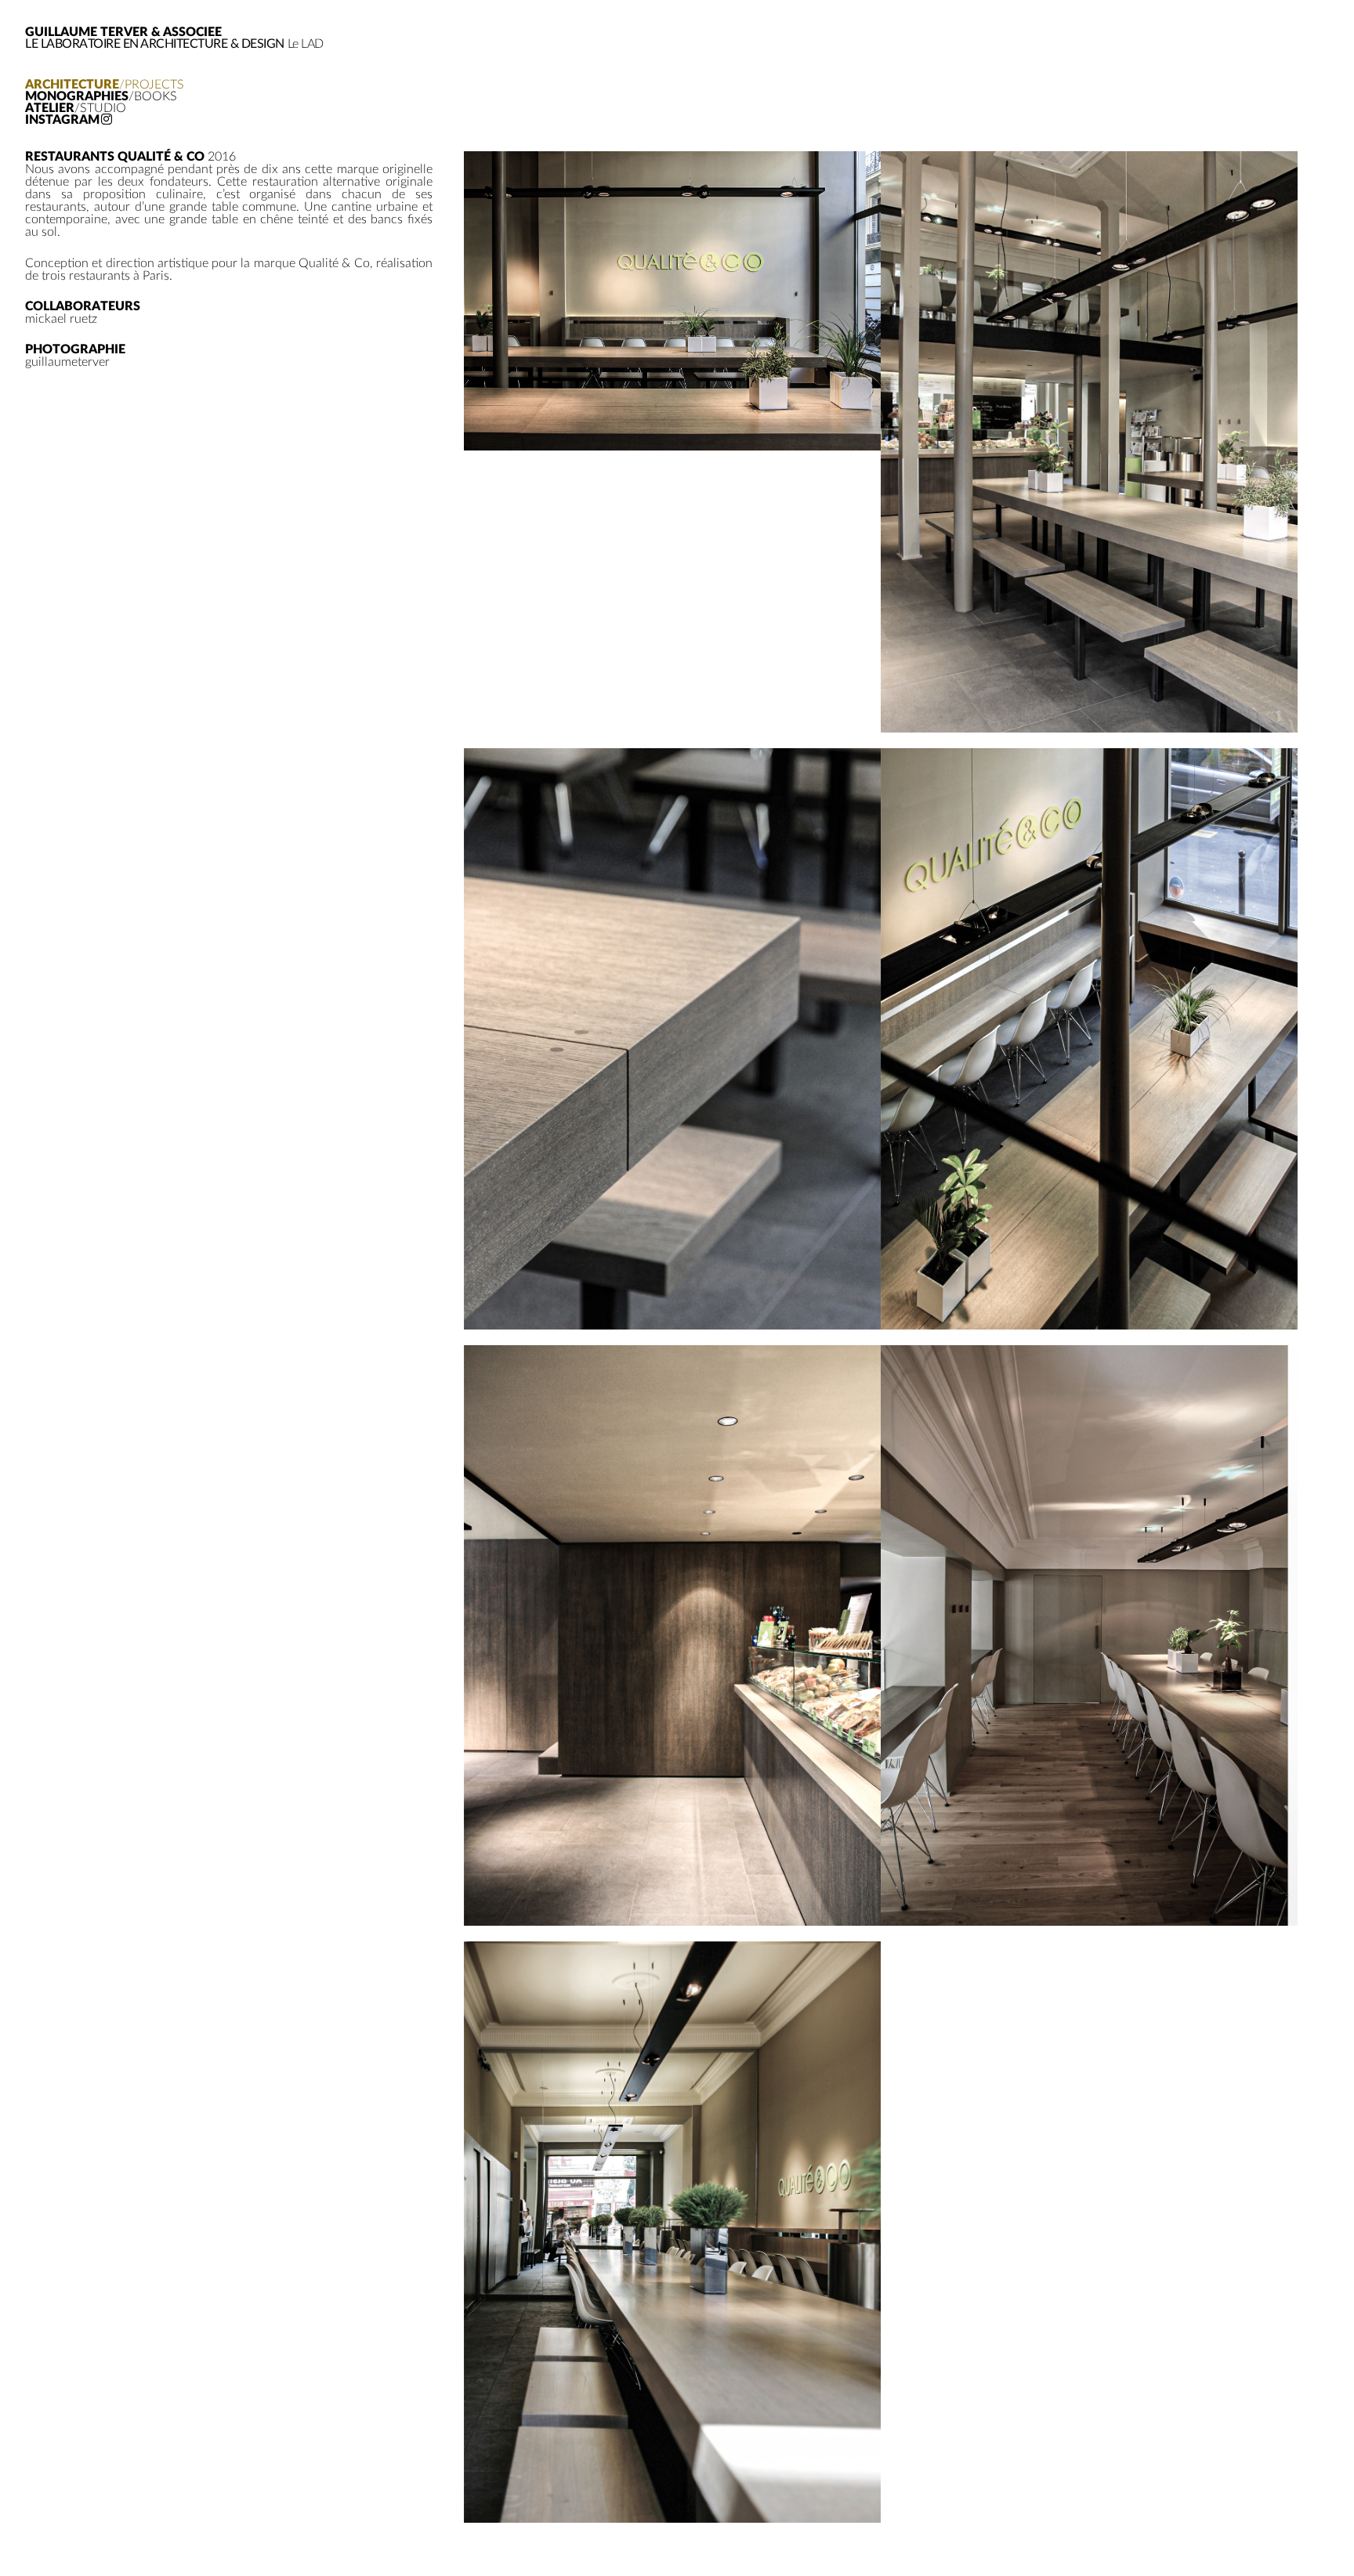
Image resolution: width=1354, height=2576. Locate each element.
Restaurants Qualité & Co (115, 157)
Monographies (101, 97)
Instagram (62, 120)
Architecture (105, 85)
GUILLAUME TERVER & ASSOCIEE (123, 32)
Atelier (76, 109)
